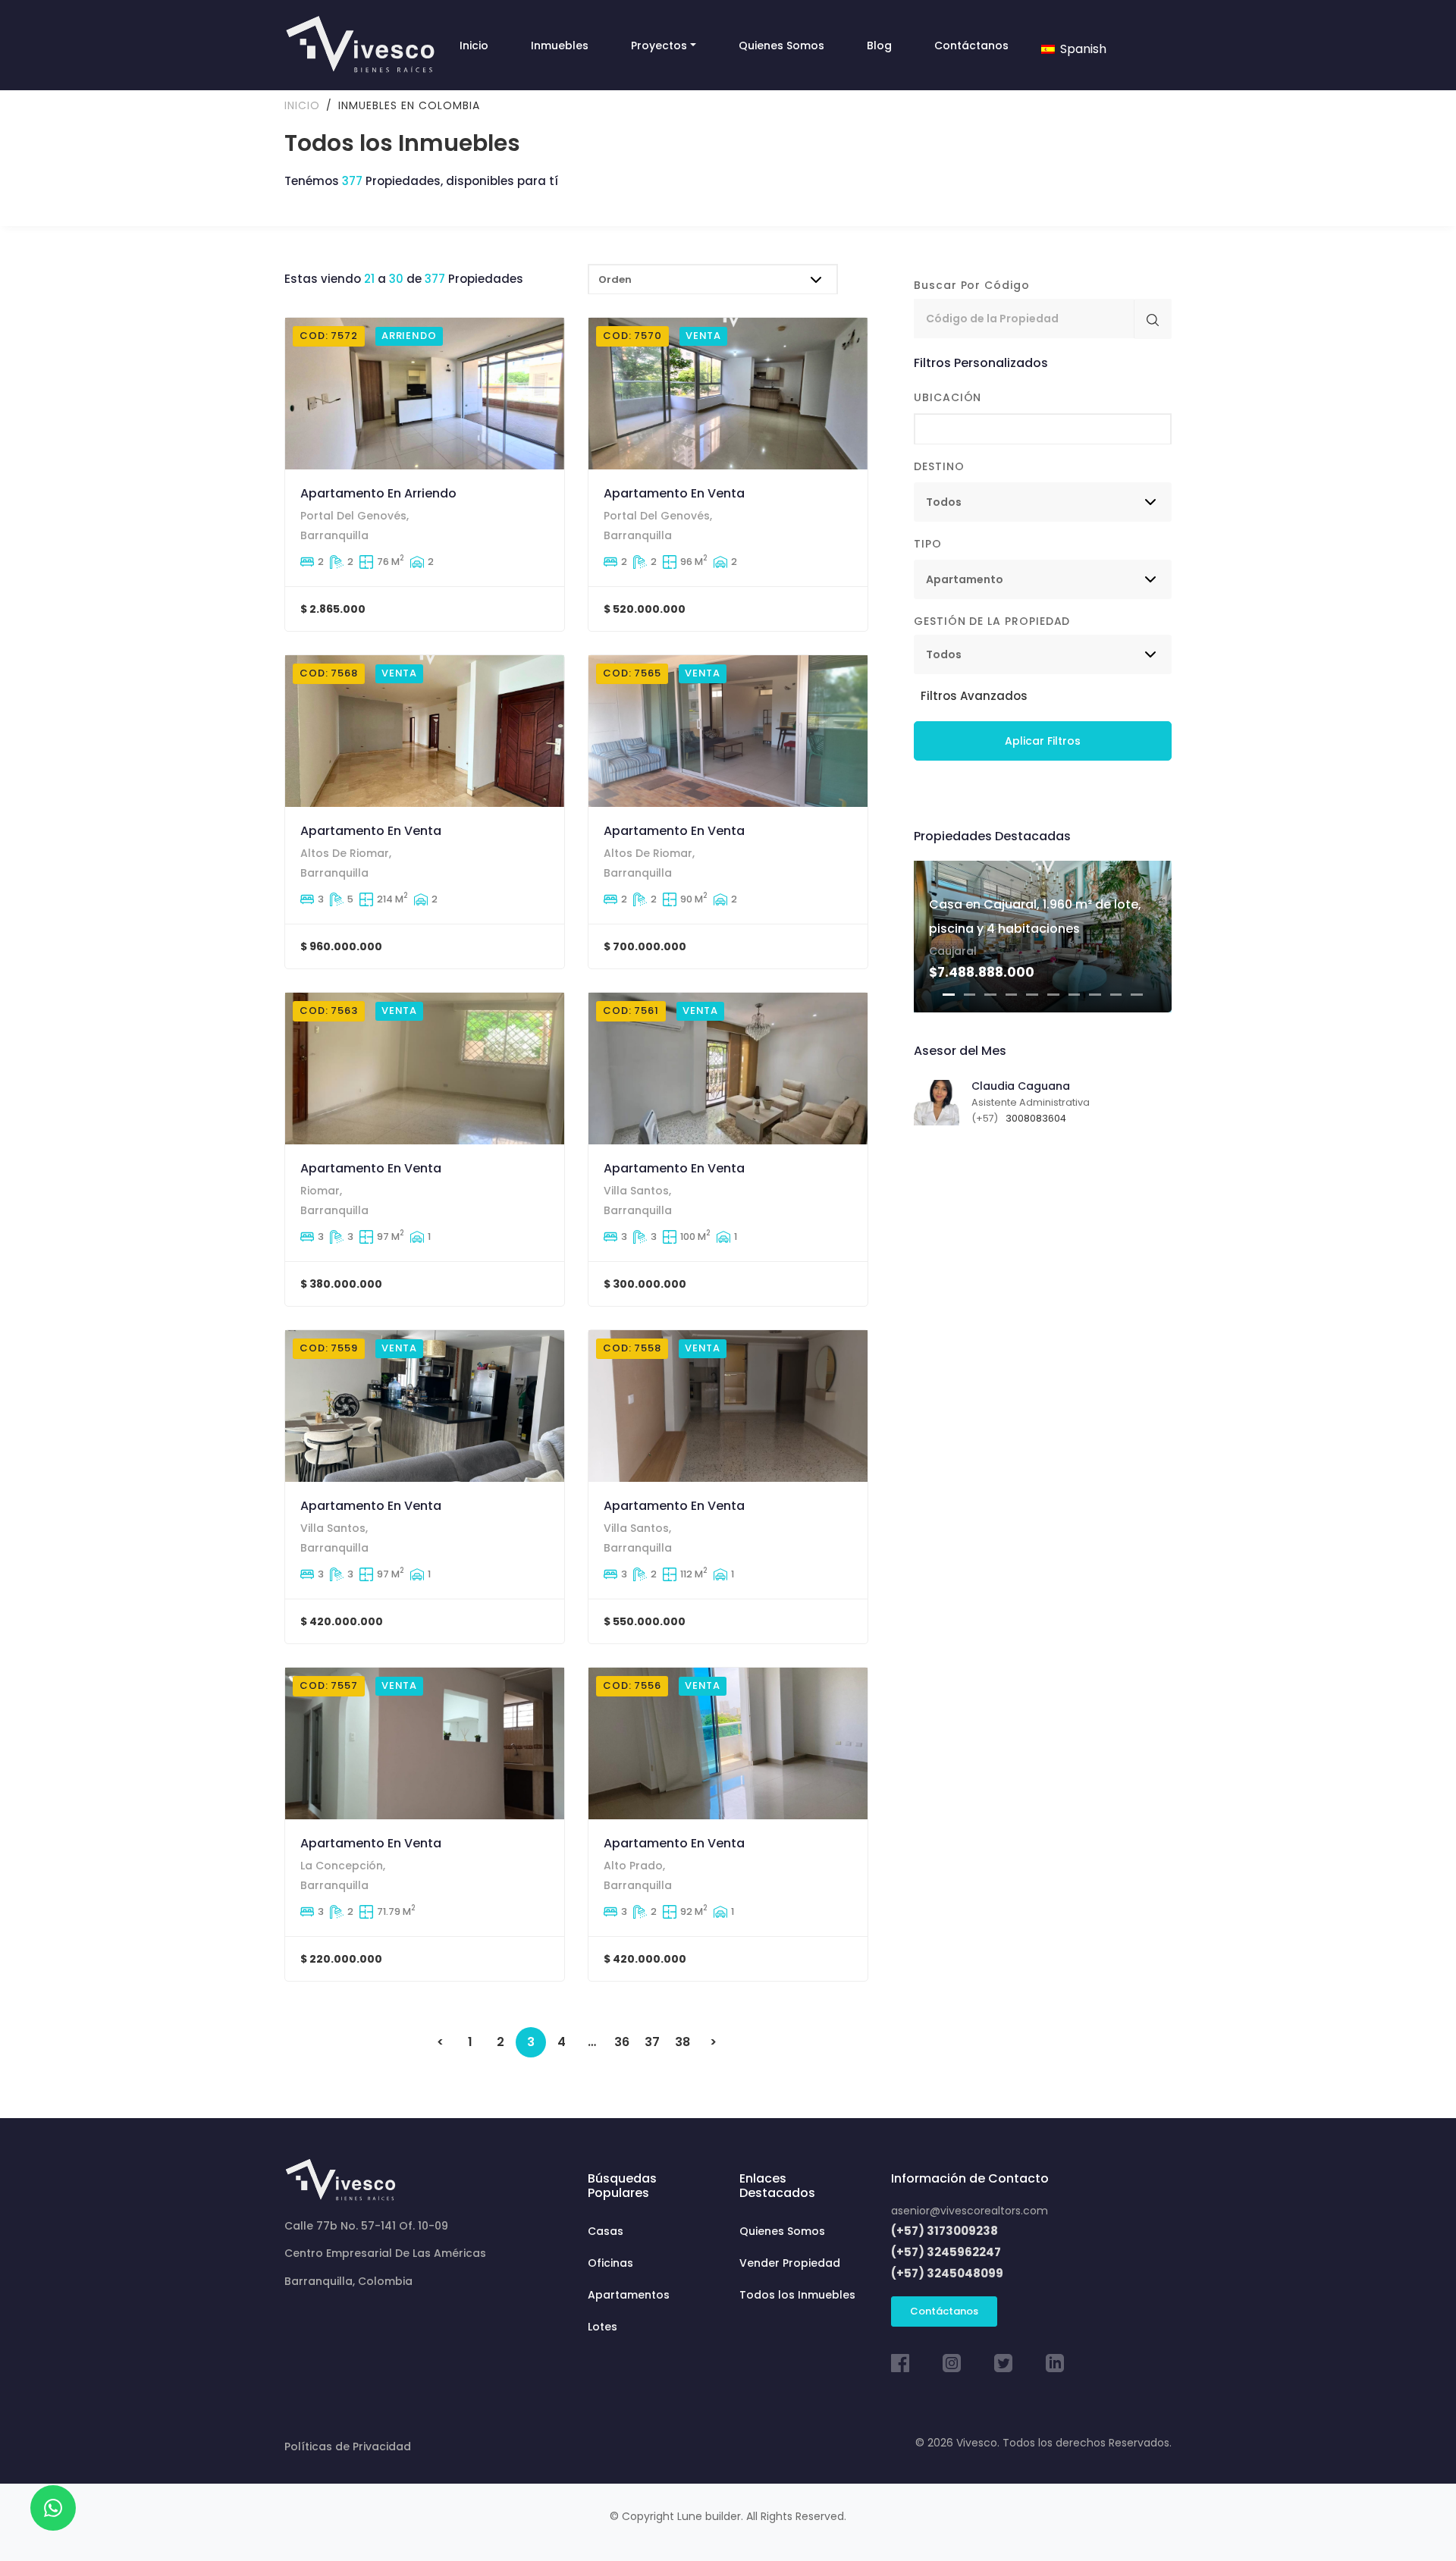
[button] (971, 696)
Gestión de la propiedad (992, 621)
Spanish (1082, 49)
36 (622, 2042)
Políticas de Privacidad (348, 2446)
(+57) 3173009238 (945, 2231)
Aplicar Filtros (1043, 741)
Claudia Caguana (1021, 1086)
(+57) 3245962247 (946, 2252)
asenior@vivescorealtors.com (970, 2211)
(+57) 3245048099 (947, 2273)
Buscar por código (972, 285)
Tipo (928, 544)
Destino (939, 466)
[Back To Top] (1414, 2519)
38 (682, 2042)
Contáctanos (944, 2311)
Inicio (302, 105)
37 (652, 2042)
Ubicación (948, 397)
